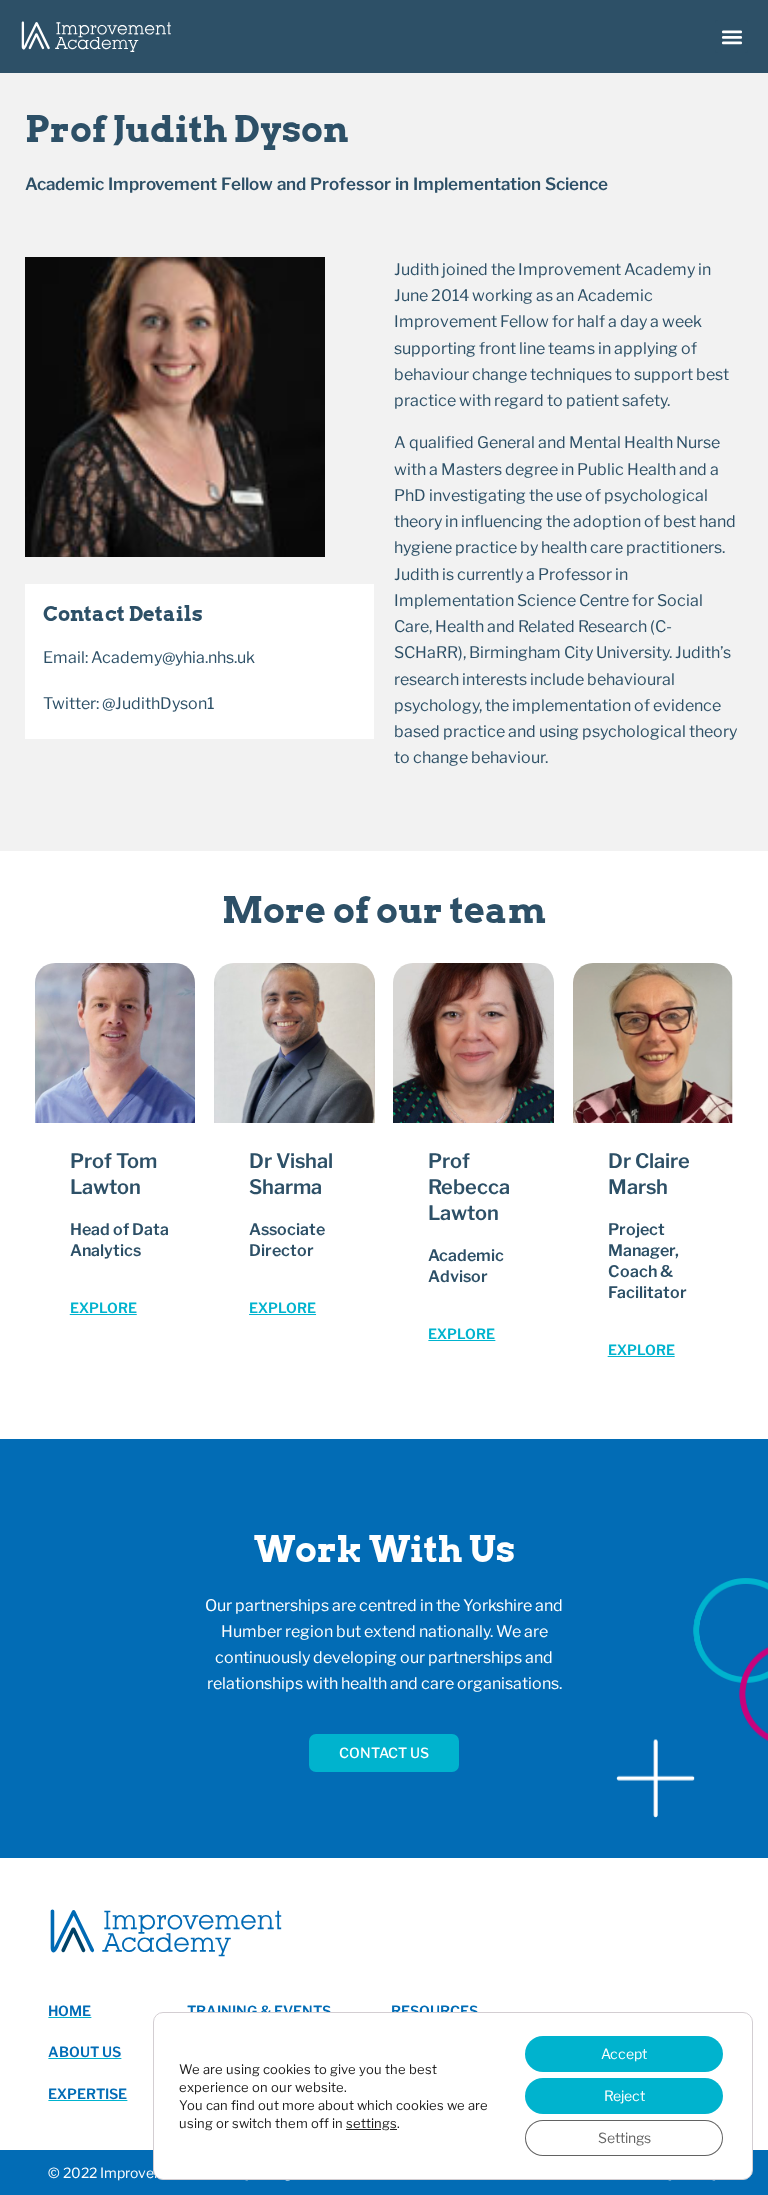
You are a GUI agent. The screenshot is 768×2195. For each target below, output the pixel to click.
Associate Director (287, 1240)
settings (371, 2123)
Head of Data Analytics (119, 1240)
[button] (731, 36)
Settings (624, 2137)
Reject (624, 2095)
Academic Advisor (466, 1266)
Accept (624, 2053)
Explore (103, 1307)
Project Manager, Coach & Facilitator (647, 1260)
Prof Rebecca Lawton (469, 1187)
